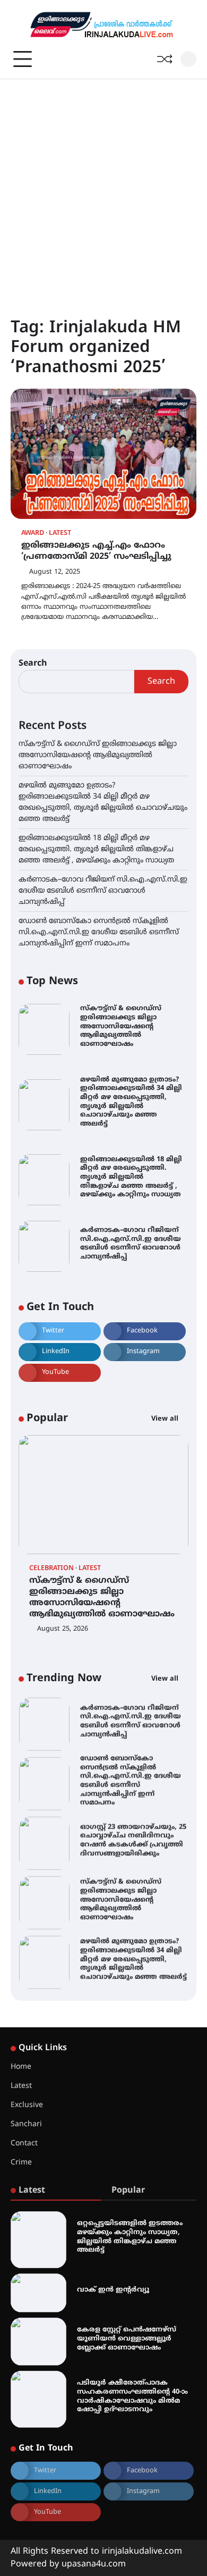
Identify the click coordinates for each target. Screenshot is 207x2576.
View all (166, 1419)
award (33, 534)
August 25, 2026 (63, 1629)
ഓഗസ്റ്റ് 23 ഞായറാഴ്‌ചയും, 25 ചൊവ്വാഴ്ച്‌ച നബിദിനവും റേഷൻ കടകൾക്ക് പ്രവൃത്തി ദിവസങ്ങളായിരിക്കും (133, 1839)
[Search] (188, 59)
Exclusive (27, 2105)
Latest (60, 534)
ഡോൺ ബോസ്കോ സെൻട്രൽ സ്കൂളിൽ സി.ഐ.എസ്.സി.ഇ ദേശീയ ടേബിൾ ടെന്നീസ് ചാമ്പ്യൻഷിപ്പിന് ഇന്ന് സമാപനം (99, 932)
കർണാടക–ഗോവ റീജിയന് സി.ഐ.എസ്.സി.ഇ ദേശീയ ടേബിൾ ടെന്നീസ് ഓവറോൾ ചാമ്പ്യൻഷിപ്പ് (103, 891)
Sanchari (26, 2124)
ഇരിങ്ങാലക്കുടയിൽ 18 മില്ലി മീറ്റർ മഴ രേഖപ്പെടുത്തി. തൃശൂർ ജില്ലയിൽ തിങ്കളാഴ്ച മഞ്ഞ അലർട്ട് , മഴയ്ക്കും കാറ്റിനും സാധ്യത (96, 849)
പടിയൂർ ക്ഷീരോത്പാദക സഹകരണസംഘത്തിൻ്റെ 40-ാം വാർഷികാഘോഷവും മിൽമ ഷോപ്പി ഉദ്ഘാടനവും (132, 2396)
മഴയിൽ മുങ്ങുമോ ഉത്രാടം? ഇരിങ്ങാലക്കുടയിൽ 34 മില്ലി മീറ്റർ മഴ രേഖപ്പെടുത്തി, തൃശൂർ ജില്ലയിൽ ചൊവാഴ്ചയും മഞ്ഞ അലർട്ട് (131, 1102)
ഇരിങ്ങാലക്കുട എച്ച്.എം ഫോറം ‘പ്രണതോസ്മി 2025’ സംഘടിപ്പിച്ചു (96, 551)
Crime (21, 2163)
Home (21, 2067)
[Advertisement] (103, 188)
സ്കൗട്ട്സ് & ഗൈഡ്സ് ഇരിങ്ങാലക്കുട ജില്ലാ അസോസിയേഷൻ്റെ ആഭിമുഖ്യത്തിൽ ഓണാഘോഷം (98, 755)
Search (33, 664)
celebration (51, 1569)
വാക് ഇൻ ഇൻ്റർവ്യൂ (113, 2290)
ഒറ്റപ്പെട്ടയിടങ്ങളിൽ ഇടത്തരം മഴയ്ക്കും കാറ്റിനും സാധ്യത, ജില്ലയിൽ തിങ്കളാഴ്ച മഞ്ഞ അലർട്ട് (130, 2237)
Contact (24, 2143)
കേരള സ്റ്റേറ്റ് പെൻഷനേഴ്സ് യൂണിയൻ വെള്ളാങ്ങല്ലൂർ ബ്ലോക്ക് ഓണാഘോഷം (127, 2339)
